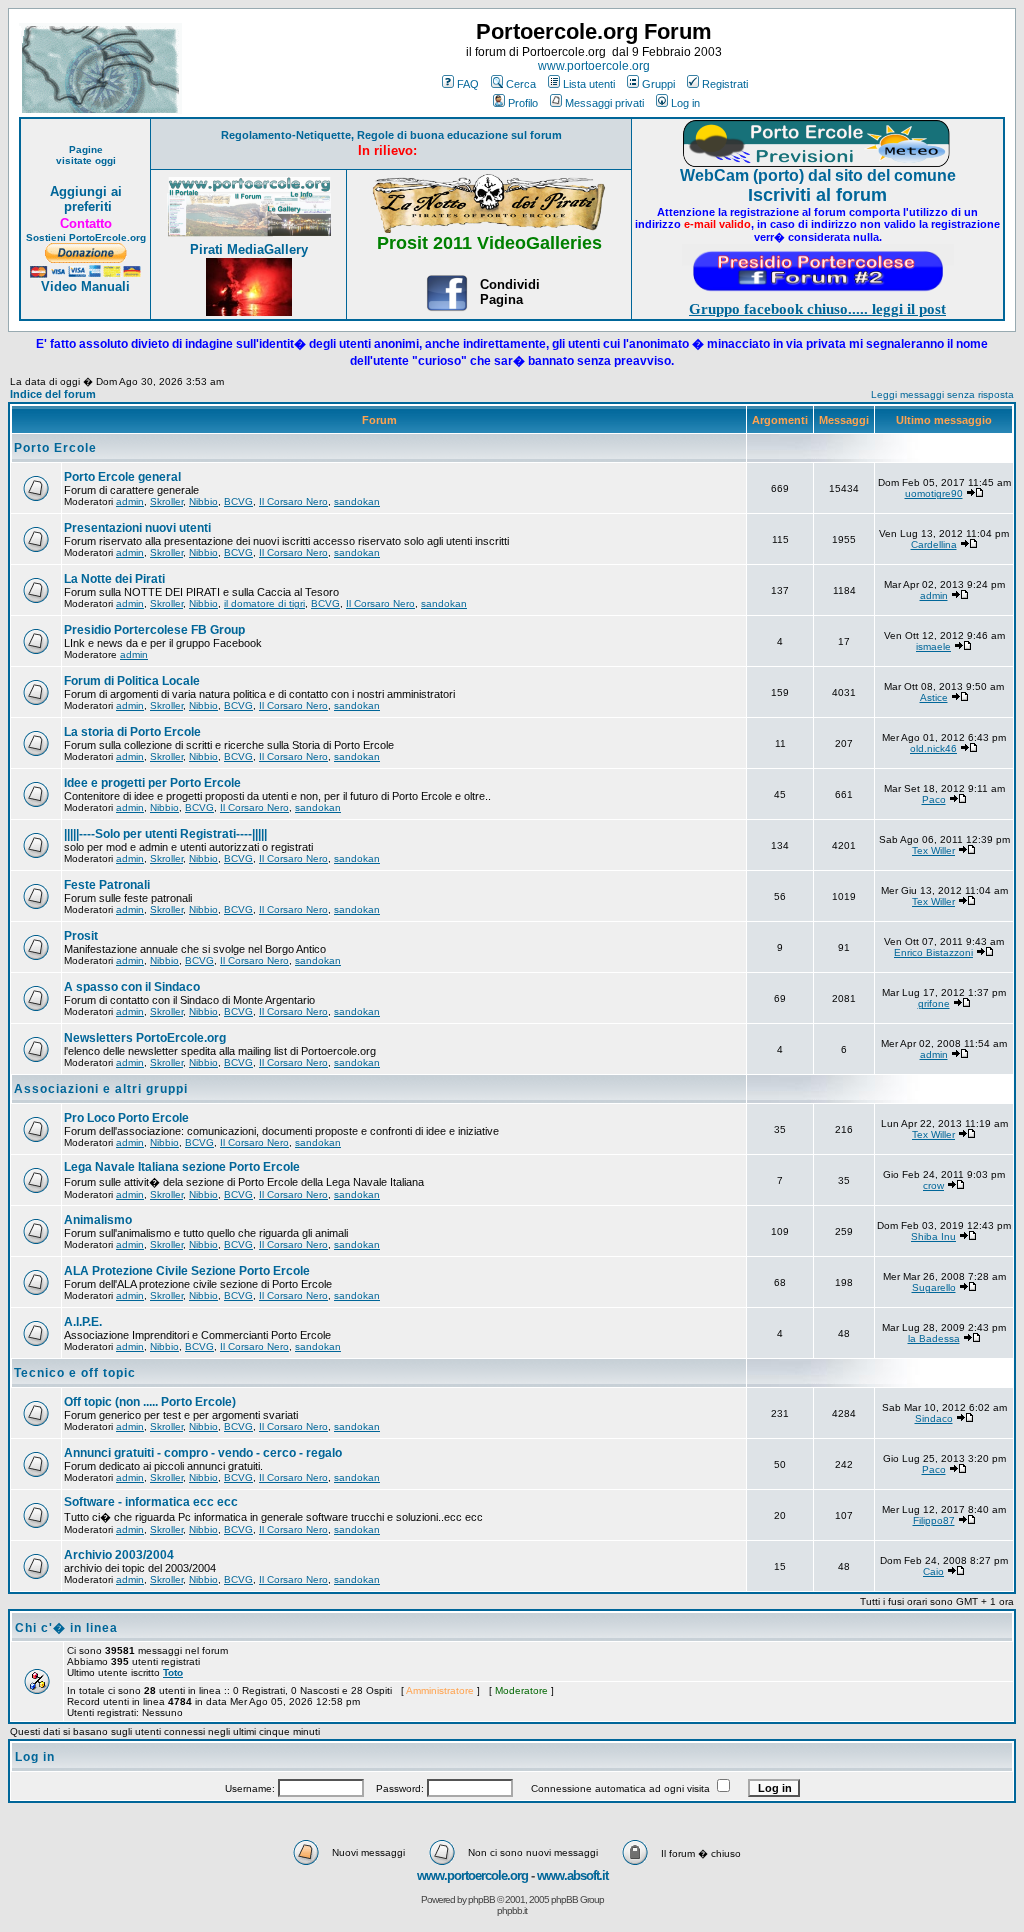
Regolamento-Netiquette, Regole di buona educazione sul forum (391, 135)
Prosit (81, 936)
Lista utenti (589, 84)
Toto (173, 1672)
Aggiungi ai (86, 191)
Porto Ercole (55, 448)
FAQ (468, 84)
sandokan (357, 501)
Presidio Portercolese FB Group (154, 630)
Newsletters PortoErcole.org (145, 1038)
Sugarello (934, 1287)
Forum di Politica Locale (132, 681)
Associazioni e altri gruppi (101, 1089)
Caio (933, 1571)
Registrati (725, 84)
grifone (934, 1003)
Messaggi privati (604, 103)
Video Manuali (85, 286)
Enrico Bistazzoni (933, 952)
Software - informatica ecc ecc (151, 1502)
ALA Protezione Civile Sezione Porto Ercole (187, 1271)
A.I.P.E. (83, 1322)
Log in (685, 103)
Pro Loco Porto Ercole (126, 1118)
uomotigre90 (934, 493)
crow (933, 1185)
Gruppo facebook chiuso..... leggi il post (817, 309)
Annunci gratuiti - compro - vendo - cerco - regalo (203, 1453)
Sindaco (934, 1418)
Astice (934, 697)
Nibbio (203, 501)
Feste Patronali (107, 885)
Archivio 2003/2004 (119, 1555)
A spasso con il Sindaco (132, 987)
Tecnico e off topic (75, 1373)
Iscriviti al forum (817, 195)
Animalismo (98, 1220)
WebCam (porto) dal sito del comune (818, 175)
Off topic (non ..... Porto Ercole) (150, 1402)
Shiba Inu (933, 1236)
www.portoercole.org (594, 66)
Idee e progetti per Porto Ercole (152, 783)
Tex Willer (933, 850)
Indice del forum (53, 394)
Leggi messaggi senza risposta (942, 394)
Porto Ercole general (122, 477)
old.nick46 (933, 748)
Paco (934, 799)
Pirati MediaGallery (249, 249)
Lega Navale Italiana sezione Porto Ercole (182, 1167)
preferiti (86, 206)
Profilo (523, 103)
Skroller (166, 501)
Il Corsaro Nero (293, 501)
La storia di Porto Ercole (132, 732)
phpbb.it (512, 1910)
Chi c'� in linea (66, 1628)
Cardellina (934, 544)
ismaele (933, 646)
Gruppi (658, 84)
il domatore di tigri (264, 603)
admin (130, 501)
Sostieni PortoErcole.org (86, 237)
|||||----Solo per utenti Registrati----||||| (165, 834)
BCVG (238, 501)
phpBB (481, 1899)
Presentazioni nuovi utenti (137, 528)
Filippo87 (934, 1520)
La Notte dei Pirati (114, 579)
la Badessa (934, 1338)
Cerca (521, 84)
